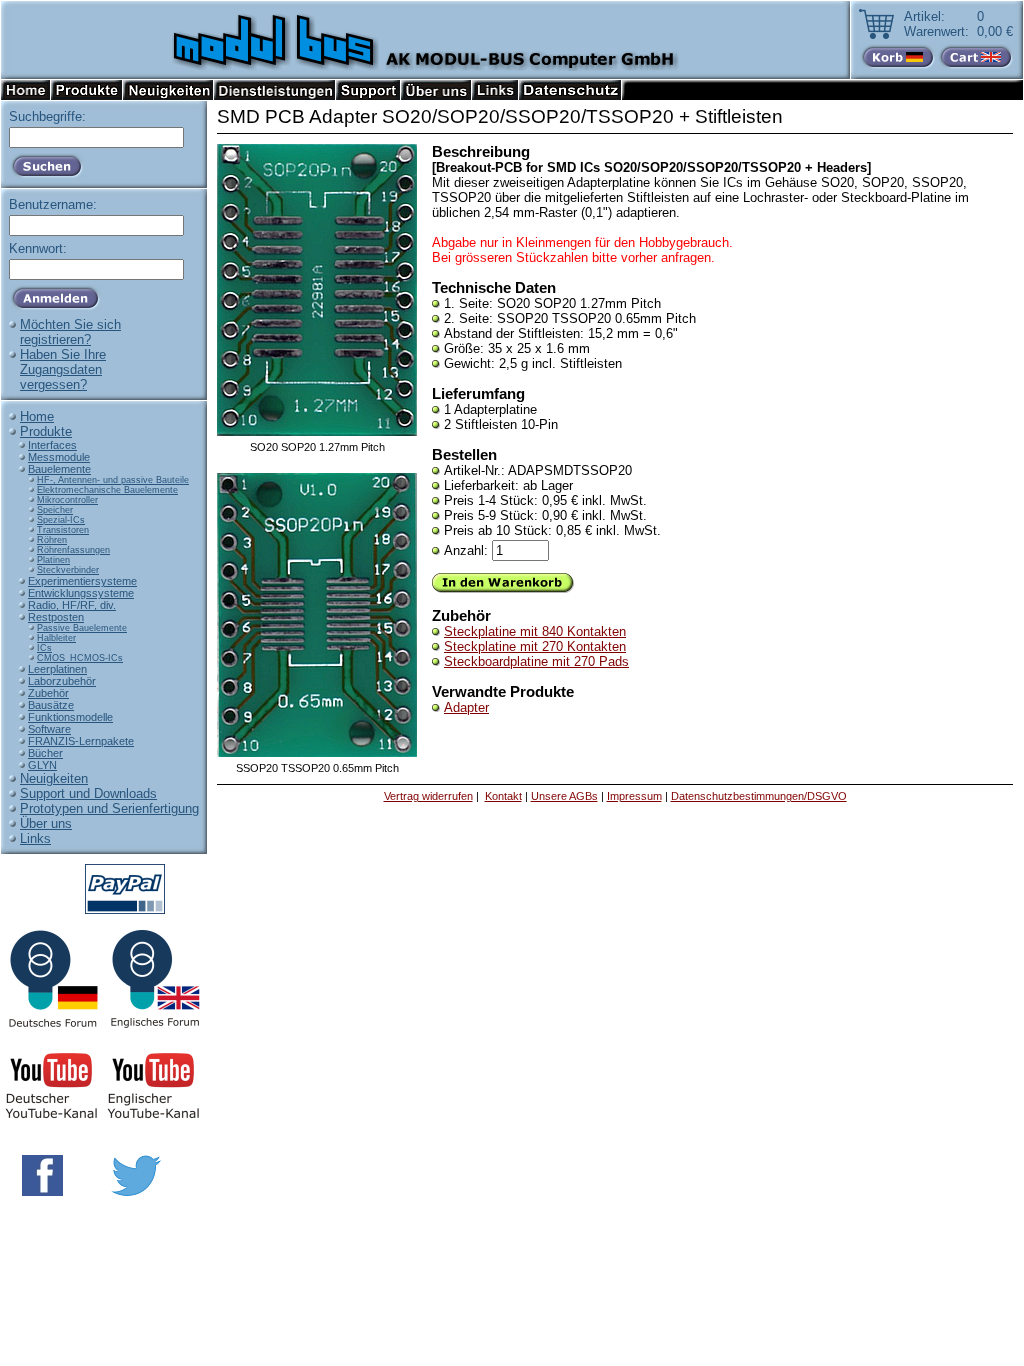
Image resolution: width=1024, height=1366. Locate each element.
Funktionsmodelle (70, 717)
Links (35, 838)
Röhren (52, 540)
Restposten (56, 617)
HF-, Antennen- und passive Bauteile (113, 480)
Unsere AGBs (564, 796)
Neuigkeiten (54, 778)
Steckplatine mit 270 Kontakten (535, 646)
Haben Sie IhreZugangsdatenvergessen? (63, 369)
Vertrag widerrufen (428, 796)
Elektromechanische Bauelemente (107, 490)
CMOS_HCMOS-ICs (80, 658)
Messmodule (59, 457)
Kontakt (503, 796)
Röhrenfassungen (73, 550)
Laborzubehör (62, 681)
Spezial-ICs (61, 520)
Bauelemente (59, 469)
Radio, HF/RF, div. (72, 605)
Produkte (46, 431)
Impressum (634, 796)
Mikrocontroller (67, 500)
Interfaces (52, 445)
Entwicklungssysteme (81, 593)
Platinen (53, 560)
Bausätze (51, 705)
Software (49, 729)
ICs (44, 648)
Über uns (46, 823)
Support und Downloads (88, 793)
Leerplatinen (57, 669)
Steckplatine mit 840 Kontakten (535, 631)
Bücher (45, 753)
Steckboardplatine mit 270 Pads (536, 661)
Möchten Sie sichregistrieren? (70, 332)
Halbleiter (56, 638)
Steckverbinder (68, 570)
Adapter (466, 707)
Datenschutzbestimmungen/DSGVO (759, 796)
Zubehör (48, 693)
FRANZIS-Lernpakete (81, 741)
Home (37, 416)
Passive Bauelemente (82, 628)
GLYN (42, 765)
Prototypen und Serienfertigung (109, 808)
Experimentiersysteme (82, 581)
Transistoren (63, 530)
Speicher (55, 510)
